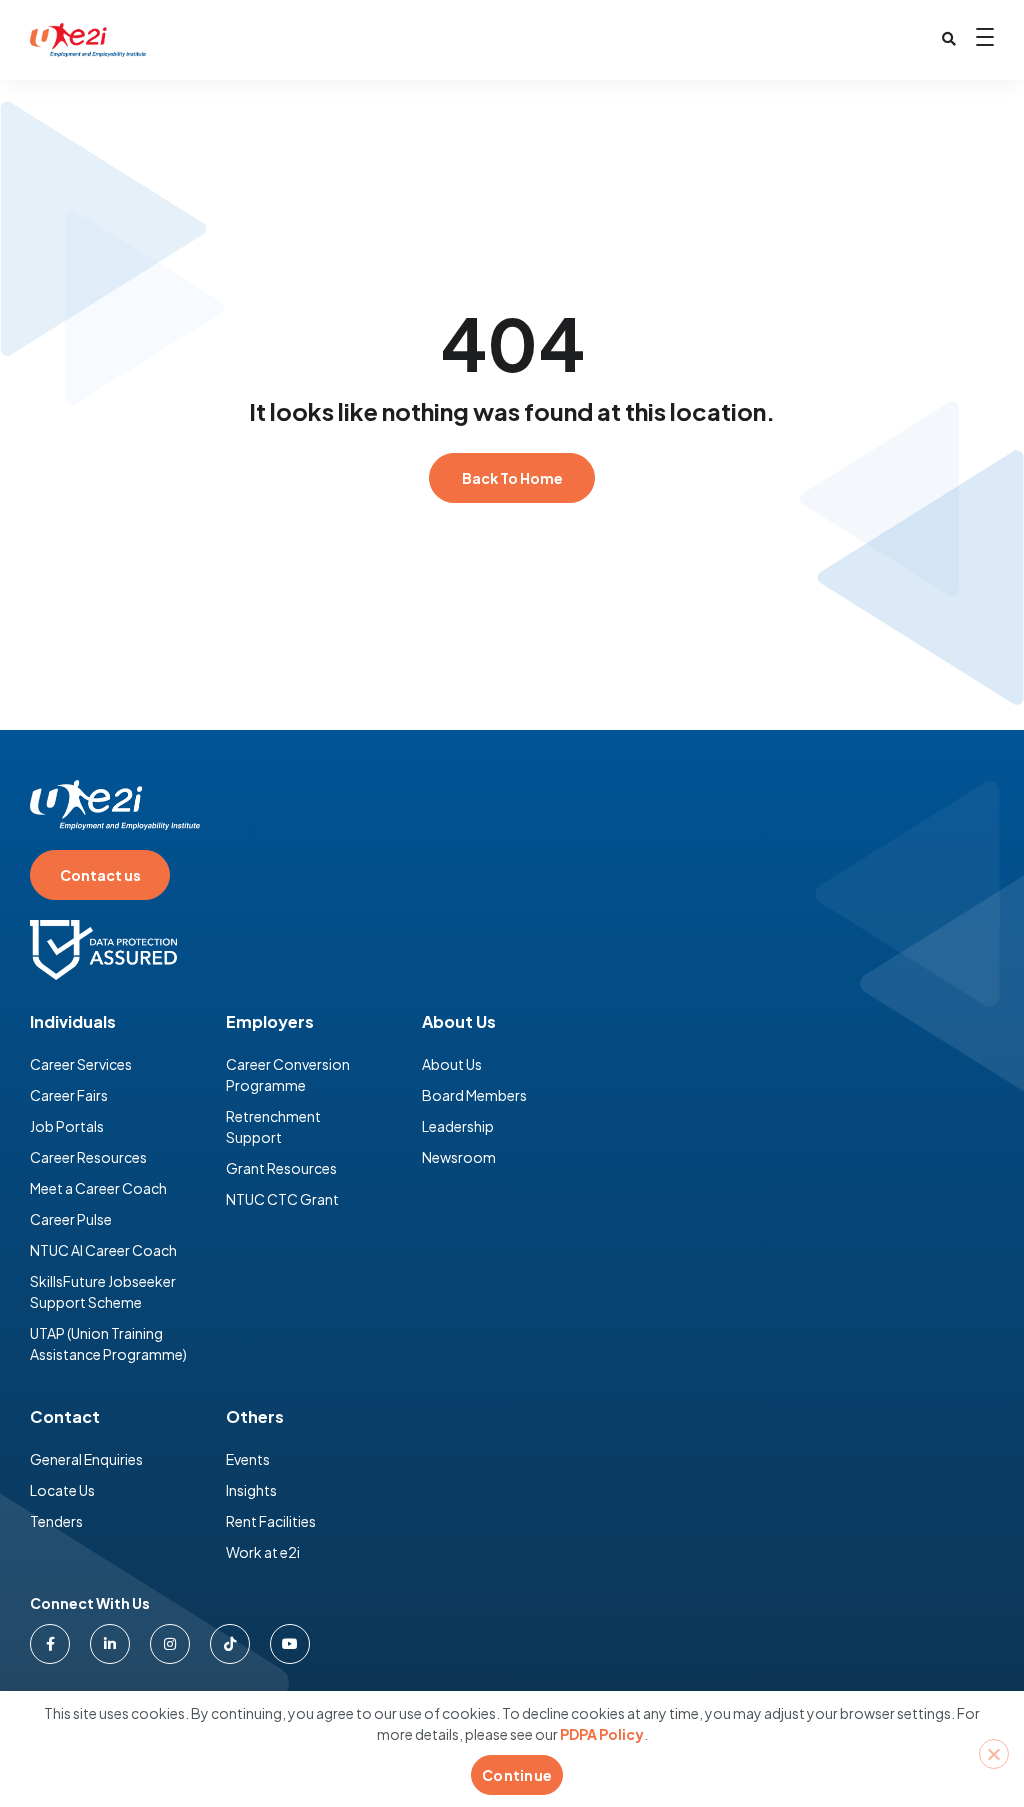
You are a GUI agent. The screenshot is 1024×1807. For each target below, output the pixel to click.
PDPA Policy (602, 1734)
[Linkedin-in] (110, 1644)
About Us (459, 1021)
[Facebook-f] (50, 1644)
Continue (517, 1775)
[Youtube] (290, 1644)
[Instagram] (170, 1644)
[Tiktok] (230, 1644)
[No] (994, 1754)
